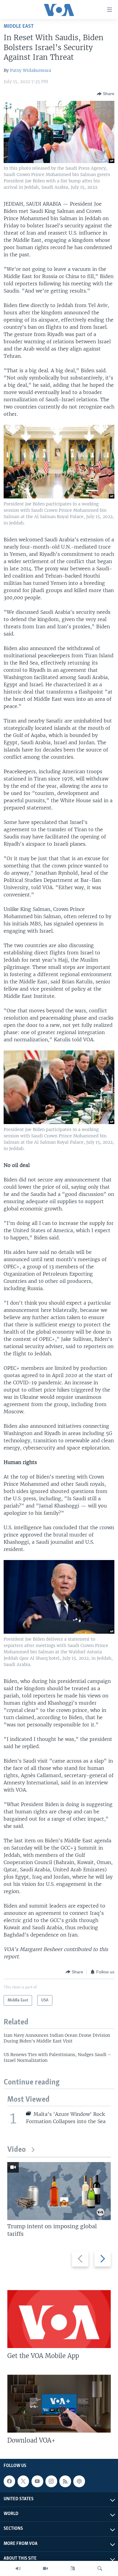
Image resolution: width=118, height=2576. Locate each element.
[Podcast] (79, 2481)
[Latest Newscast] (18, 2568)
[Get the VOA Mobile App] (59, 2319)
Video (16, 2150)
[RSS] (65, 2481)
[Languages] (73, 2568)
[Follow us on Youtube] (37, 2481)
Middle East (19, 26)
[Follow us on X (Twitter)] (23, 2481)
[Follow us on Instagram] (51, 2481)
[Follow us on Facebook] (9, 2481)
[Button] (106, 94)
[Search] (100, 2568)
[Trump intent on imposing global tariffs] (59, 2191)
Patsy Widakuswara (31, 70)
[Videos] (45, 2568)
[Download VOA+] (59, 2404)
